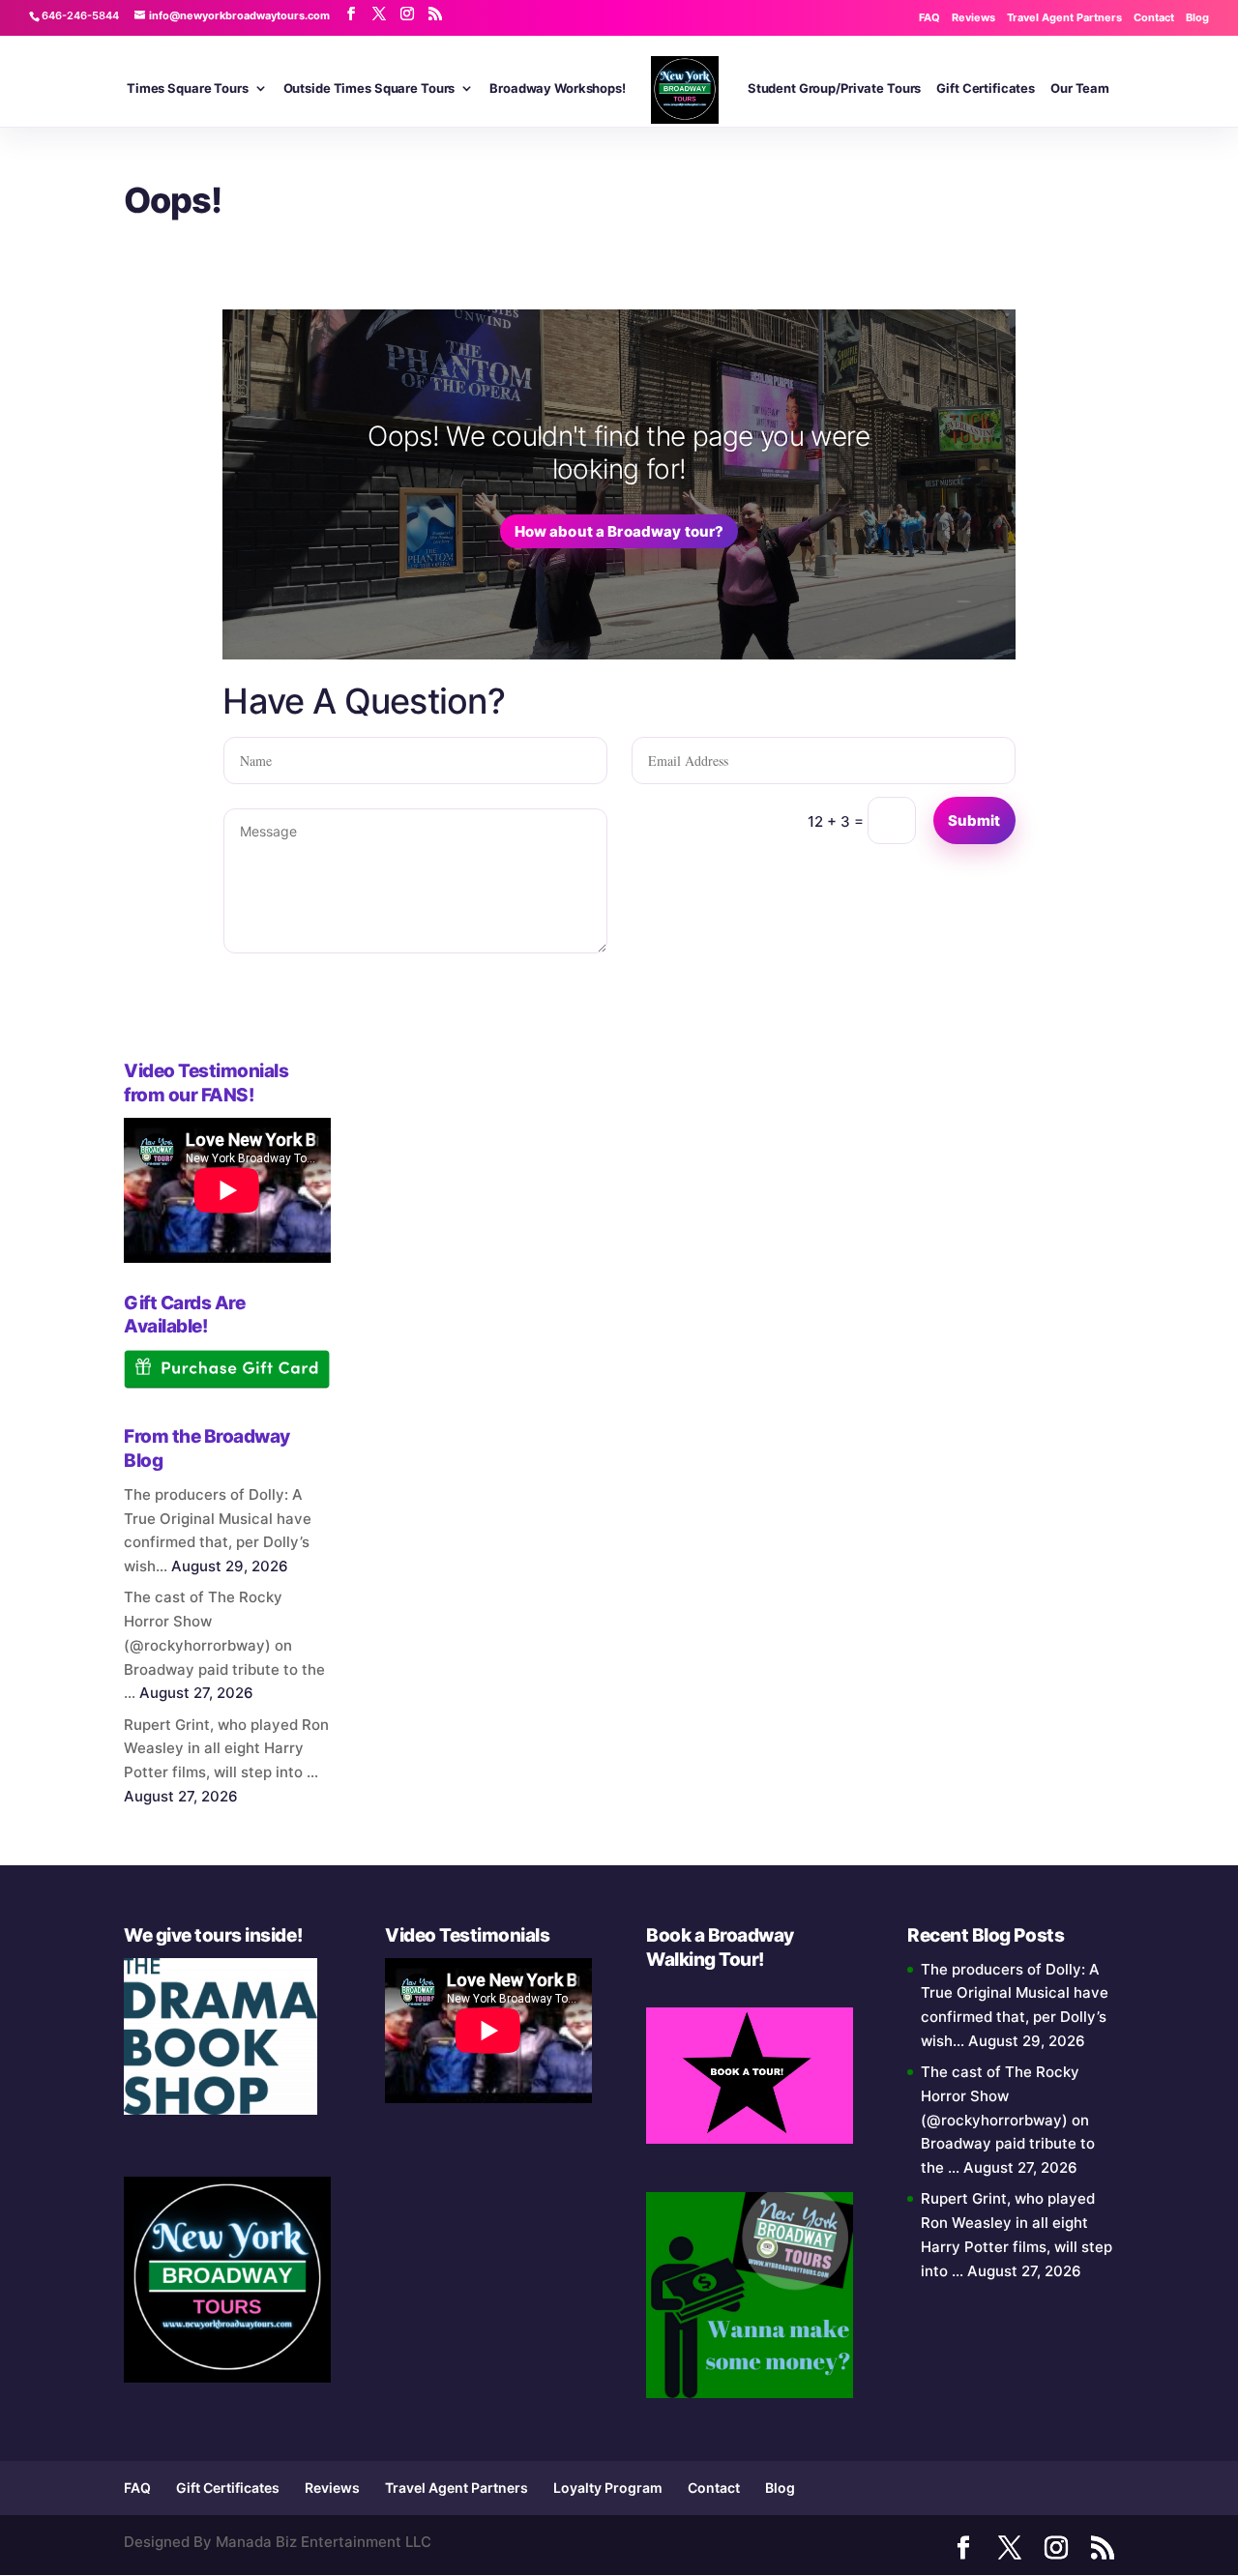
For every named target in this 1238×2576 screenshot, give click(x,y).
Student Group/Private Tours (835, 88)
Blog (1197, 17)
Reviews (973, 17)
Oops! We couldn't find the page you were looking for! (619, 453)
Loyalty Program (608, 2488)
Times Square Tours (188, 88)
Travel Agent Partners (1064, 17)
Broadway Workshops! (558, 88)
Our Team (1080, 88)
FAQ (929, 17)
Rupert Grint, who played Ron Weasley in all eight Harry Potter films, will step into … (226, 1749)
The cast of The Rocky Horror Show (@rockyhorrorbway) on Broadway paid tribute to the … (224, 1645)
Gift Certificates (986, 88)
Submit (974, 820)
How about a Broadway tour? (619, 531)
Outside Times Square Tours (369, 88)
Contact (1154, 17)
